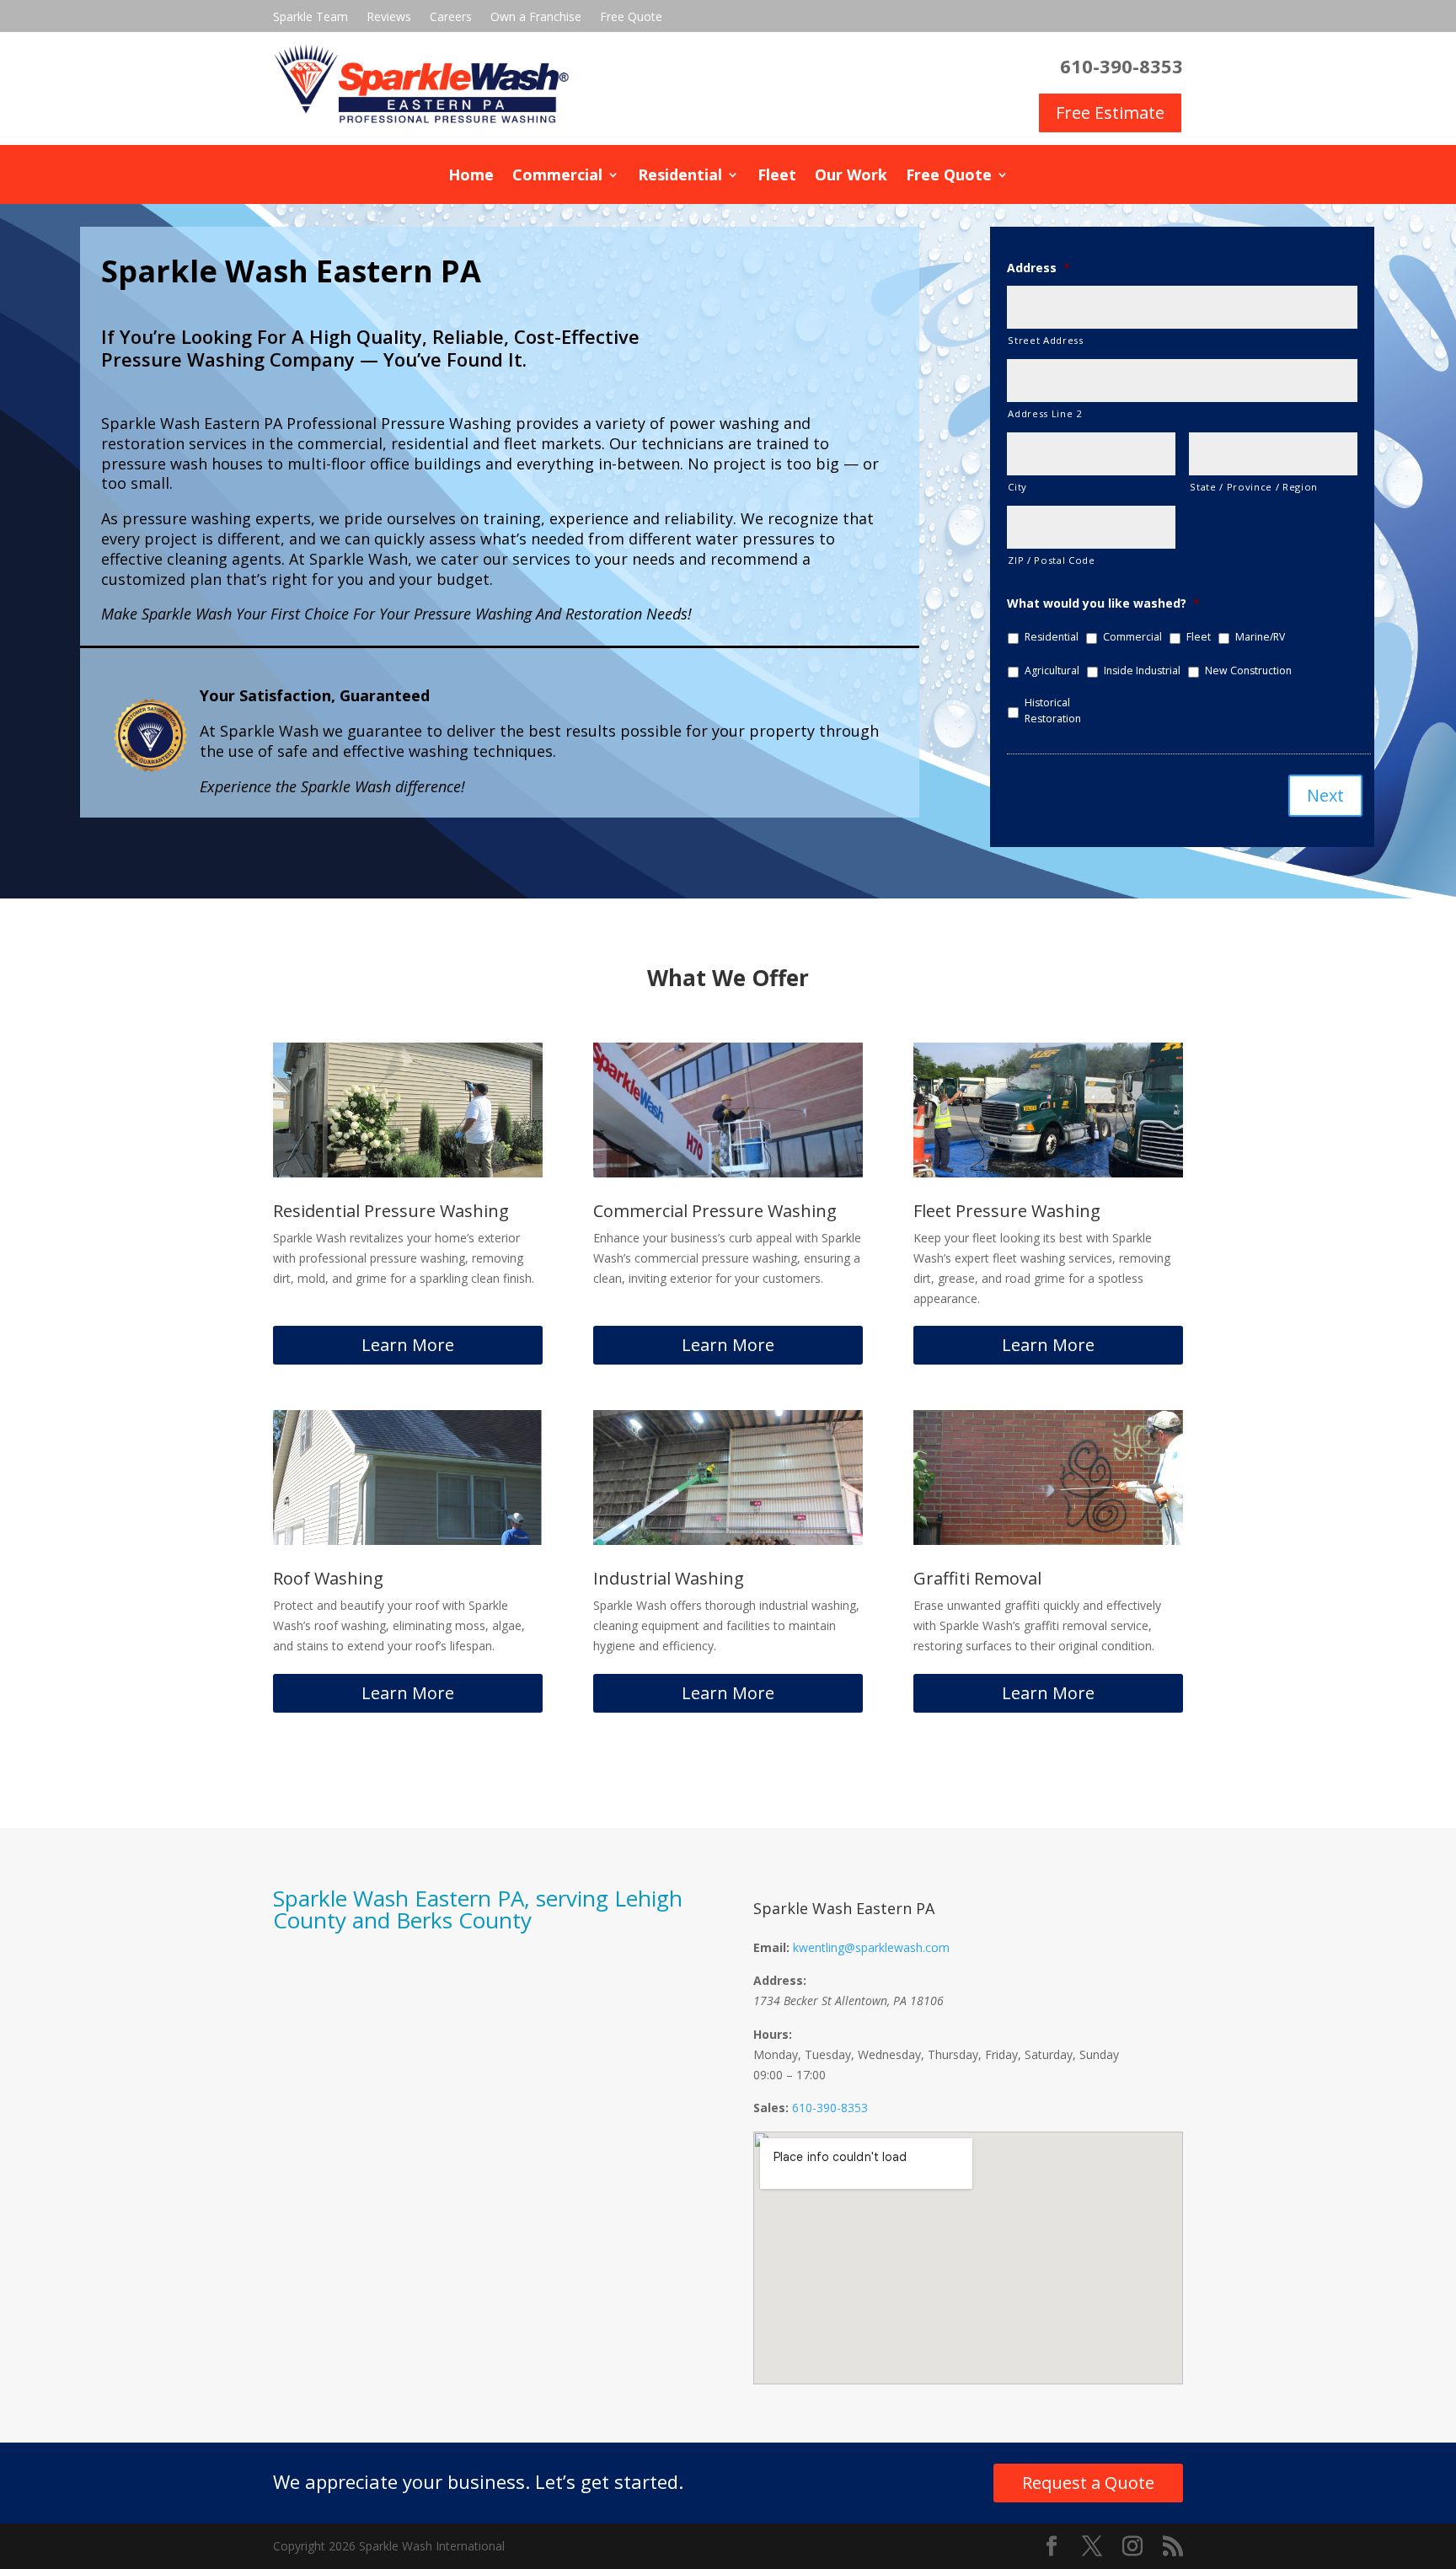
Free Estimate (1110, 113)
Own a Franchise (536, 18)
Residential (680, 177)
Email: (771, 1947)
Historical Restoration (1053, 710)
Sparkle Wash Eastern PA (844, 1908)
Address (1038, 268)
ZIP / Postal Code (1051, 560)
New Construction (1248, 670)
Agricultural (1052, 670)
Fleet (777, 177)
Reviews (389, 18)
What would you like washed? (1103, 603)
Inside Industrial (1142, 670)
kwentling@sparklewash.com (871, 1947)
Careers (451, 18)
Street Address (1045, 340)
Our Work (851, 177)
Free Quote (631, 18)
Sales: (771, 2108)
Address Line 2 (1045, 413)
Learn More (408, 1345)
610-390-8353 (830, 2108)
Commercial (557, 177)
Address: (780, 1980)
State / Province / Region (1254, 487)
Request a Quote (1088, 2483)
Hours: (773, 2034)
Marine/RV (1260, 637)
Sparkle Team (310, 18)
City (1017, 487)
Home (471, 177)
